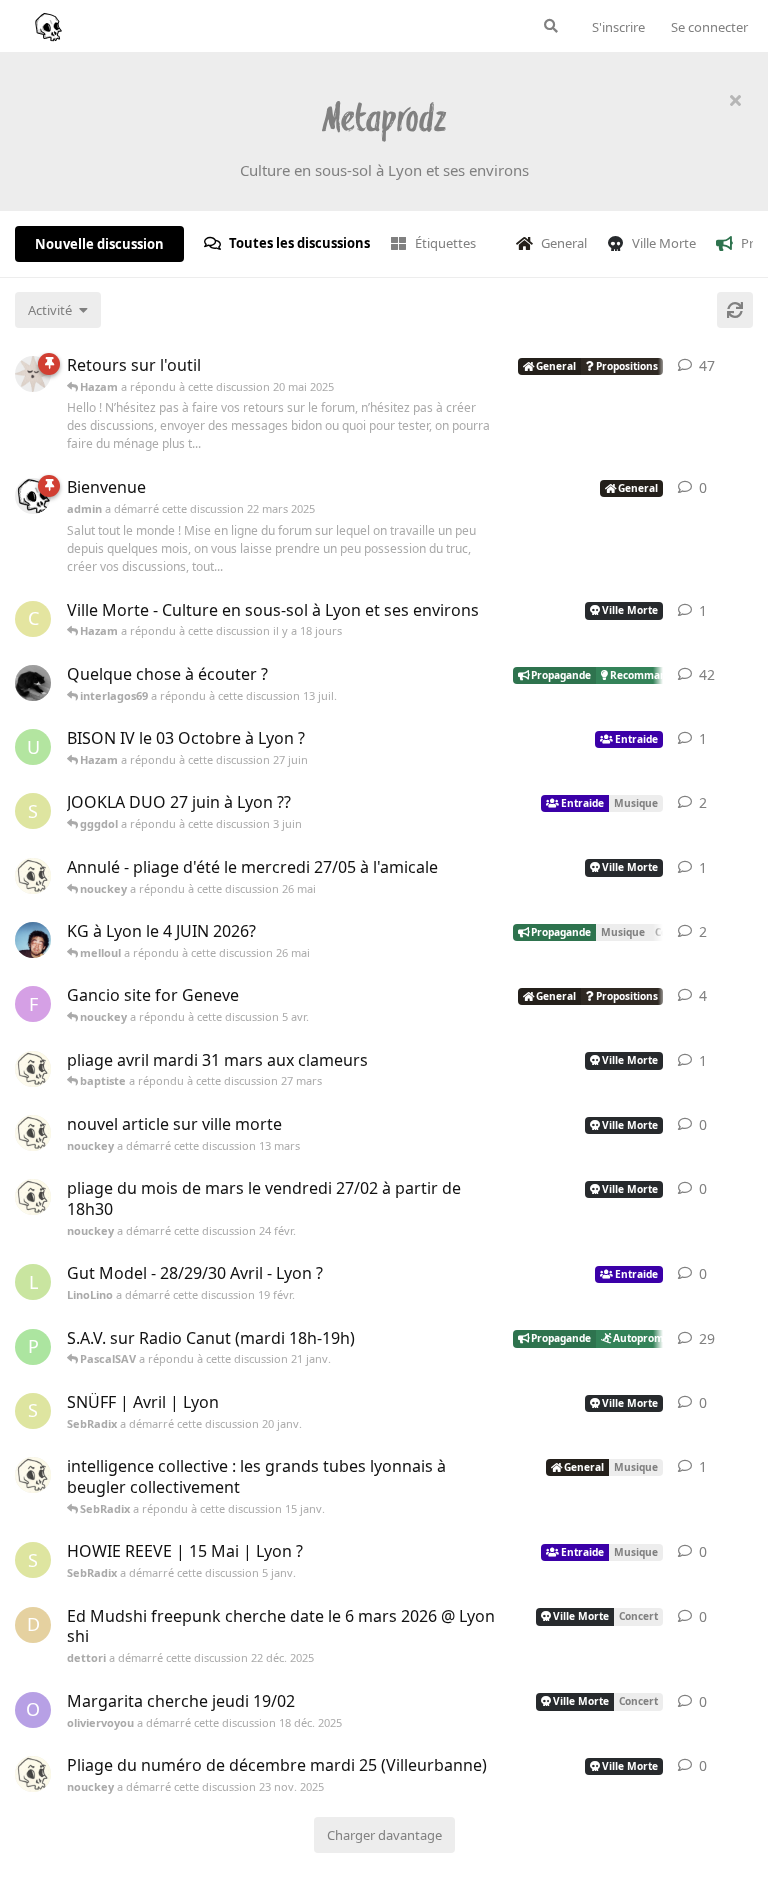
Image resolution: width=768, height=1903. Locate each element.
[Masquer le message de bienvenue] (735, 100)
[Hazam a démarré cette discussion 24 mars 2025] (33, 683)
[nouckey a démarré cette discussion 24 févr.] (33, 1197)
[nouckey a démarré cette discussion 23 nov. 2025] (33, 1774)
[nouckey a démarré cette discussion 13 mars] (33, 1133)
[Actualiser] (735, 310)
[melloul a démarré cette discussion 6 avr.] (33, 940)
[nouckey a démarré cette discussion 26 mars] (33, 1069)
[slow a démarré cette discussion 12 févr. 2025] (33, 374)
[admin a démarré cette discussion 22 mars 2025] (33, 496)
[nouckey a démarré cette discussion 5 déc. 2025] (33, 1475)
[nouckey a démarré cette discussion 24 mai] (33, 876)
